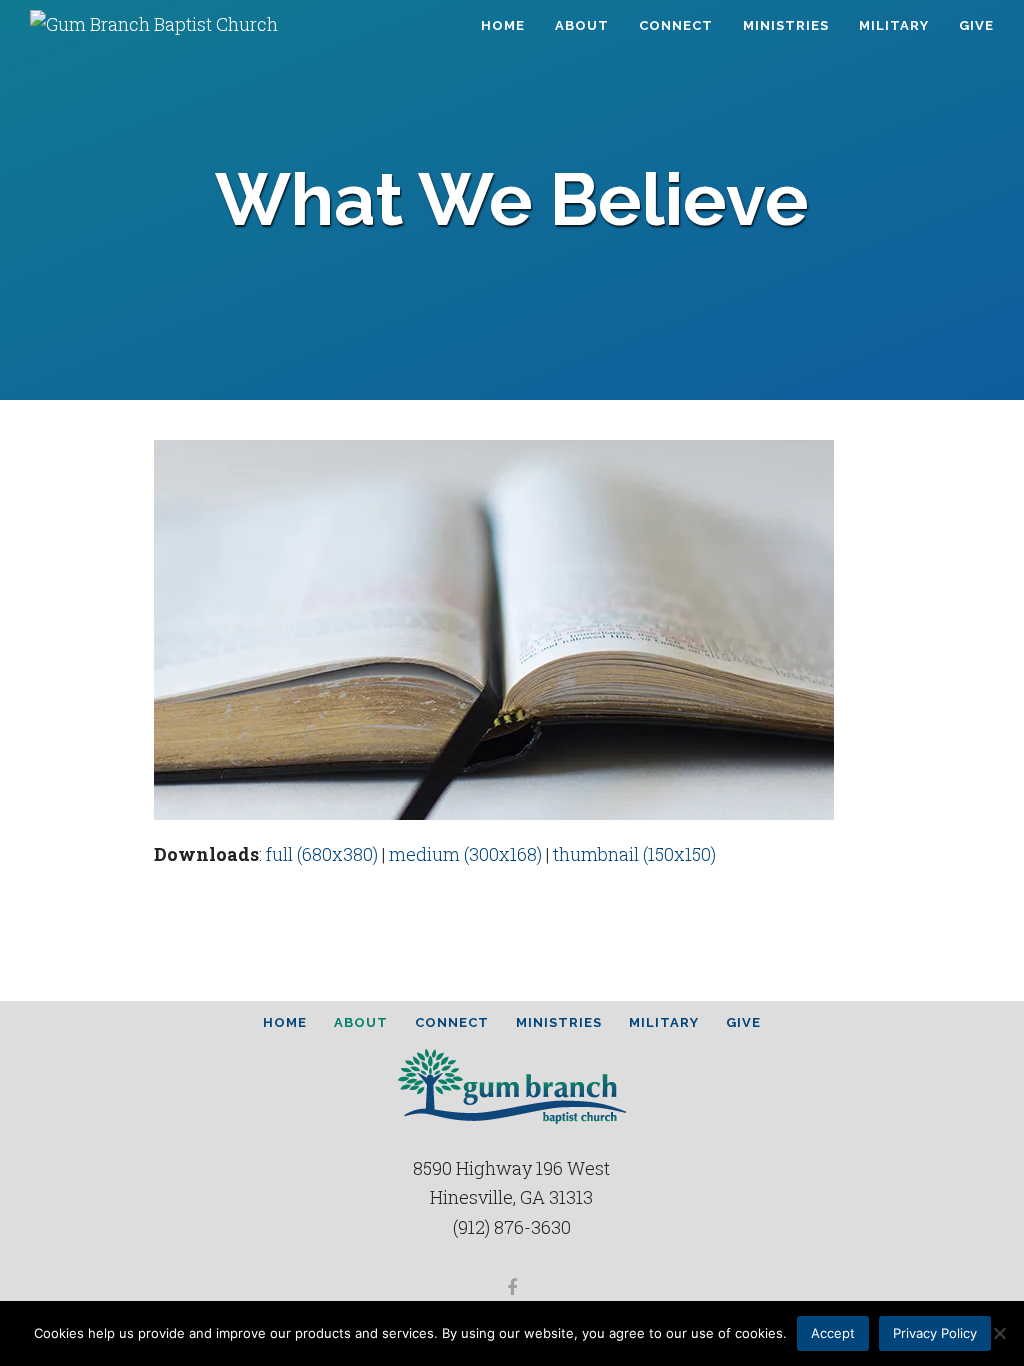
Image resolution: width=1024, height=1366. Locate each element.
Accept (833, 1333)
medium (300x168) (465, 854)
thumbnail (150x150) (634, 854)
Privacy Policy (935, 1333)
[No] (999, 1333)
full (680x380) (322, 854)
